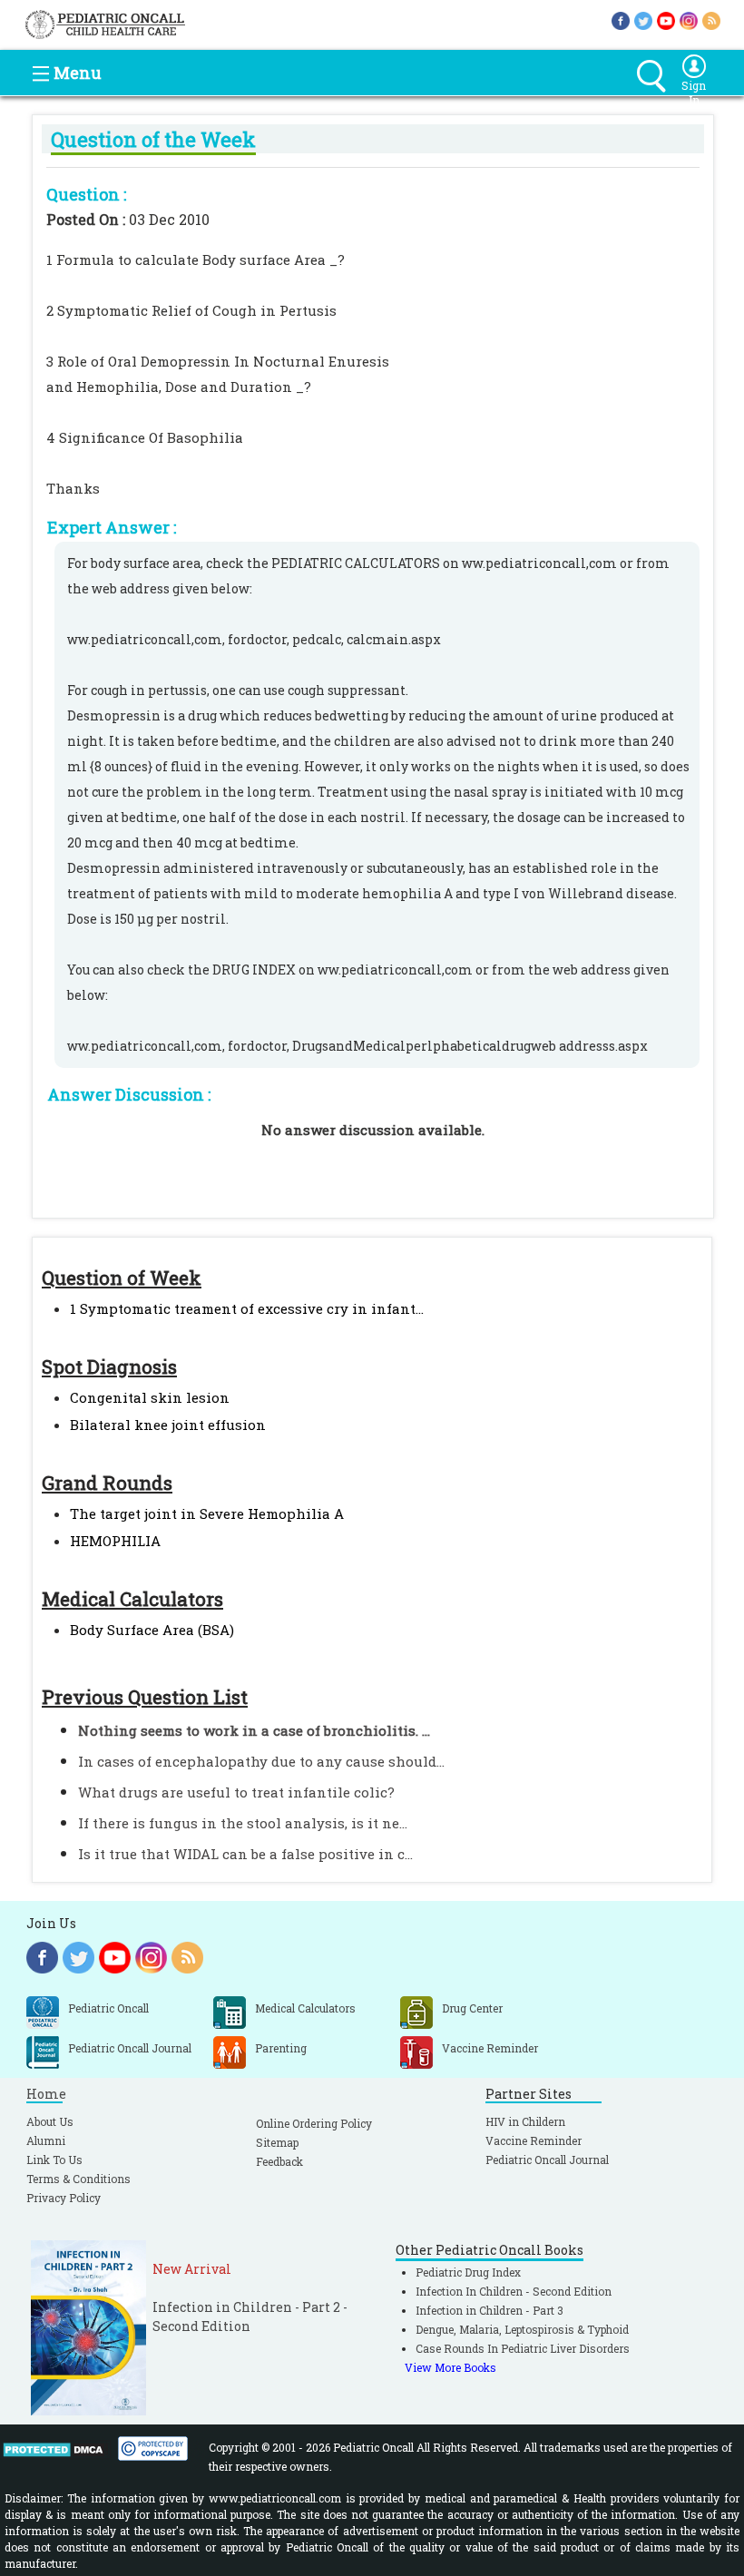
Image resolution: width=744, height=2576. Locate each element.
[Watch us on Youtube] (666, 20)
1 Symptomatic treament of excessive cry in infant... (247, 1308)
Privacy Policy (64, 2198)
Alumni (46, 2140)
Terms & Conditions (78, 2179)
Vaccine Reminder (534, 2140)
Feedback (279, 2161)
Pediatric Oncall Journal (547, 2160)
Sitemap (277, 2142)
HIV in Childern (525, 2121)
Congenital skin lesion (150, 1397)
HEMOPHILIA (115, 1541)
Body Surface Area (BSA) (152, 1630)
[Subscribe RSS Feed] (711, 20)
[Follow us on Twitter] (643, 20)
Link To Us (54, 2160)
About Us (50, 2121)
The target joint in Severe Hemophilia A (207, 1513)
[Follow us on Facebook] (621, 20)
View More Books (450, 2367)
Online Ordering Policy (314, 2123)
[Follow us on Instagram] (689, 20)
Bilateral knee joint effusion (168, 1425)
